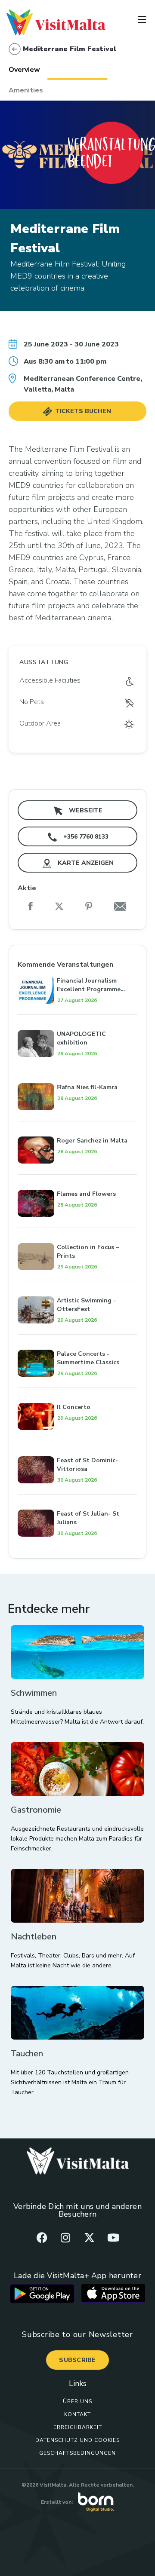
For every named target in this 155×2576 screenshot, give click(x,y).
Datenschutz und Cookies (77, 2440)
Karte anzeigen (85, 863)
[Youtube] (113, 2237)
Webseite (85, 810)
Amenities (26, 90)
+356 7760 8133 (85, 837)
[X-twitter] (90, 2237)
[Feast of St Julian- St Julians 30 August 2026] (77, 1500)
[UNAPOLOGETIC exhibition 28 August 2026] (77, 1020)
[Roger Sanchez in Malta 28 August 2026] (77, 1127)
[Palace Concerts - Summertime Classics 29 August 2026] (77, 1340)
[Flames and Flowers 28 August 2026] (77, 1180)
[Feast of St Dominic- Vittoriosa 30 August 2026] (77, 1447)
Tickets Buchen (82, 411)
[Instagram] (65, 2237)
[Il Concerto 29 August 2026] (77, 1394)
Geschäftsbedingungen (77, 2453)
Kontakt (77, 2414)
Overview (24, 70)
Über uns (77, 2401)
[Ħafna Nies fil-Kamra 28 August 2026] (77, 1074)
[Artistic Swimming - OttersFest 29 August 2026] (77, 1287)
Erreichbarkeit (78, 2427)
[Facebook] (42, 2237)
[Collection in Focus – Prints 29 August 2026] (77, 1234)
